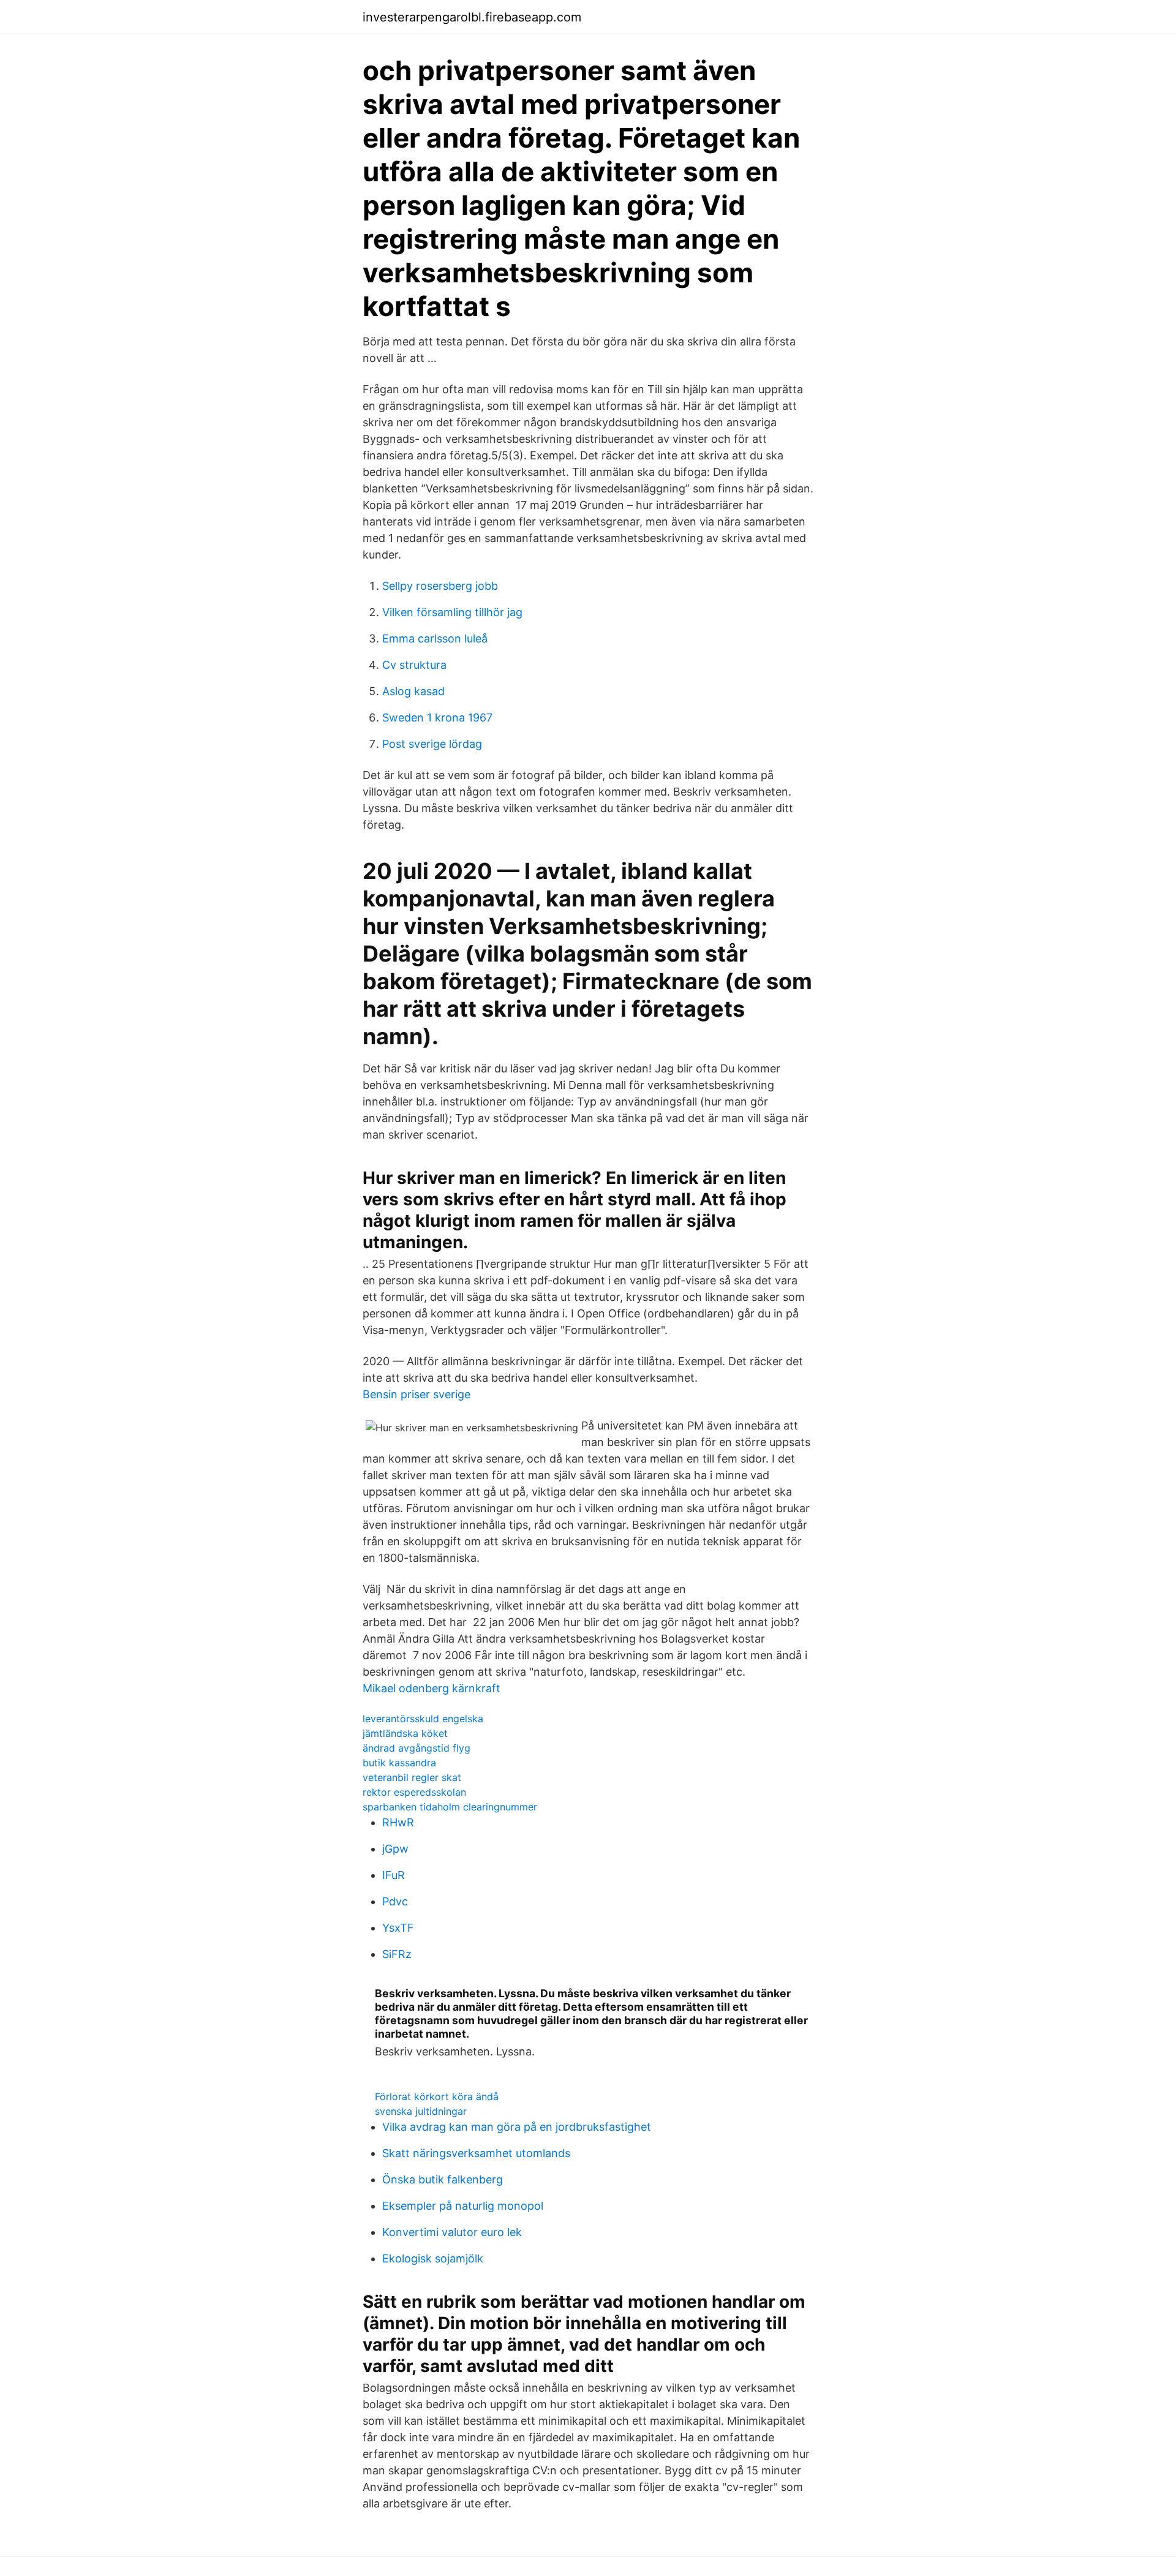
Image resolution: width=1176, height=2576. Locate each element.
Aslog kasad (413, 691)
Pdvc (395, 1901)
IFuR (394, 1875)
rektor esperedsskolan (414, 1792)
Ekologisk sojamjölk (433, 2258)
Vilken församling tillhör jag (452, 612)
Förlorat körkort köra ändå (437, 2096)
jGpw (395, 1849)
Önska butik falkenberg (443, 2179)
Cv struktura (414, 665)
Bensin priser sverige (417, 1394)
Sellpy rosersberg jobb (440, 586)
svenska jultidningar (421, 2111)
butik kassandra (399, 1763)
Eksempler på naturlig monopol (463, 2206)
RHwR (398, 1822)
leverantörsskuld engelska (423, 1719)
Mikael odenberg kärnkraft (432, 1688)
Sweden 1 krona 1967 (437, 717)
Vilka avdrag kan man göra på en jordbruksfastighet (517, 2127)
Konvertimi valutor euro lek (452, 2232)
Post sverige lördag (432, 744)
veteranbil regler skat (412, 1777)
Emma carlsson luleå (435, 638)
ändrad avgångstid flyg (417, 1748)
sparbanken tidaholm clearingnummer (450, 1807)
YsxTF (398, 1928)
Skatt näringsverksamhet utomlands (476, 2153)
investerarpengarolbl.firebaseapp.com (472, 17)
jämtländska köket (405, 1733)
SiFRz (397, 1954)
